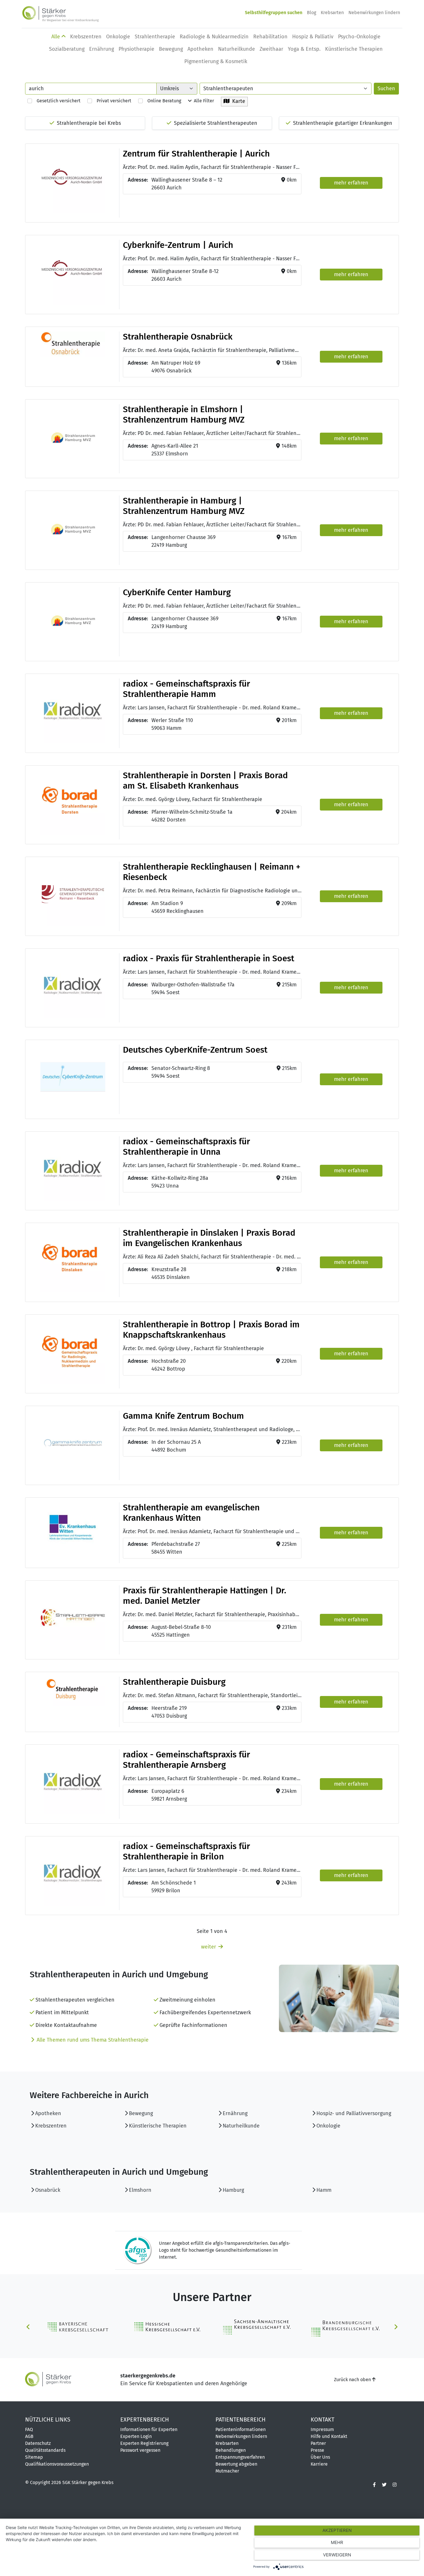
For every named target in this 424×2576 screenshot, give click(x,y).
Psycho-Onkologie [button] (359, 37)
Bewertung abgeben (236, 2464)
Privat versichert (112, 101)
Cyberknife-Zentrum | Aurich (178, 245)
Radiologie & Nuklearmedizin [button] (214, 37)
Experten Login (136, 2436)
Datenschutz (38, 2443)
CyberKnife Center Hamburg (177, 592)
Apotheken (48, 2113)
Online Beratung (162, 101)
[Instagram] (395, 2485)
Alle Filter (203, 101)
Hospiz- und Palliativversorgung (354, 2113)
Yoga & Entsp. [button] (304, 49)
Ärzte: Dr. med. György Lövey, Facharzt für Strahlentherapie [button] (193, 799)
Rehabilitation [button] (270, 37)
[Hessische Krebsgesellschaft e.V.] (168, 2327)
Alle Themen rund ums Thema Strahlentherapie (93, 2040)
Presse (317, 2450)
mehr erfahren (351, 183)
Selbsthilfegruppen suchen (274, 13)
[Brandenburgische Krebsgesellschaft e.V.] (345, 2327)
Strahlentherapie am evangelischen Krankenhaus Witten (191, 1513)
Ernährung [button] (102, 49)
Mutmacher (227, 2471)
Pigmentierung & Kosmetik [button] (216, 61)
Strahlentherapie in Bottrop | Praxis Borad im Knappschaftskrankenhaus (211, 1330)
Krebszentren (51, 2126)
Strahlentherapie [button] (155, 37)
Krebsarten (332, 13)
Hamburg (233, 2190)
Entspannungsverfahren (240, 2457)
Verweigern (337, 2555)
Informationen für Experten (149, 2429)
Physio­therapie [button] (136, 49)
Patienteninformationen (241, 2429)
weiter (209, 1947)
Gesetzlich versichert (56, 101)
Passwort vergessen (140, 2450)
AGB (29, 2436)
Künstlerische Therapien (158, 2126)
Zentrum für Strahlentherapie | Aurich (196, 154)
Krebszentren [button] (86, 37)
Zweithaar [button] (271, 49)
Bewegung (141, 2113)
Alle (56, 37)
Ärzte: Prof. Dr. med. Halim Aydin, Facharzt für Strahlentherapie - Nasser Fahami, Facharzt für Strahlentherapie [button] (212, 167)
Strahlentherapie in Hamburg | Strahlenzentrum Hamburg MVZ (184, 506)
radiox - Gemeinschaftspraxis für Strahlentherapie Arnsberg (186, 1760)
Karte (237, 101)
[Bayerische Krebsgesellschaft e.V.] (79, 2327)
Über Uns (320, 2457)
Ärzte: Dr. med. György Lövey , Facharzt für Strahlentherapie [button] (193, 1348)
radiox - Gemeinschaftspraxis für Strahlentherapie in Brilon (186, 1851)
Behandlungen (231, 2450)
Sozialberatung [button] (67, 49)
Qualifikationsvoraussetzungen (57, 2464)
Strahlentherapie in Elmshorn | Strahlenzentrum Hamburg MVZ (184, 414)
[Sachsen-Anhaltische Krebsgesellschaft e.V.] (256, 2327)
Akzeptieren (337, 2530)
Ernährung (235, 2113)
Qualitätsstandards (45, 2450)
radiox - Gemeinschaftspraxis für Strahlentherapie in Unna (186, 1147)
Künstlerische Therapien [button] (354, 49)
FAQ (29, 2429)
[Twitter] (384, 2485)
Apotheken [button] (200, 49)
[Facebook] (374, 2485)
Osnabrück (48, 2190)
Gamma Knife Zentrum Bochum (183, 1416)
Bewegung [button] (171, 49)
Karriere (319, 2464)
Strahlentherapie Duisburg (174, 1682)
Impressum (322, 2429)
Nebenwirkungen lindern (374, 13)
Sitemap (34, 2457)
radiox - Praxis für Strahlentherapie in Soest (209, 958)
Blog (312, 13)
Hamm (324, 2190)
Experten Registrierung (144, 2443)
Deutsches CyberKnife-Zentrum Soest (195, 1050)
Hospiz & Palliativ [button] (313, 37)
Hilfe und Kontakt (329, 2436)
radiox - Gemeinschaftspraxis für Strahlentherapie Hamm (186, 689)
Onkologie (328, 2126)
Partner (318, 2443)
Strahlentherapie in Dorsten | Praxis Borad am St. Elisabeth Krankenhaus (205, 781)
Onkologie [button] (118, 37)
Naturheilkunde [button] (237, 49)
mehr (337, 2542)
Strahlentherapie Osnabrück (178, 337)
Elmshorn (140, 2190)
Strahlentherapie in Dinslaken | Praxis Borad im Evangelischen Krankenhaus (209, 1238)
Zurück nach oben (353, 2380)
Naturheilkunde (241, 2126)
